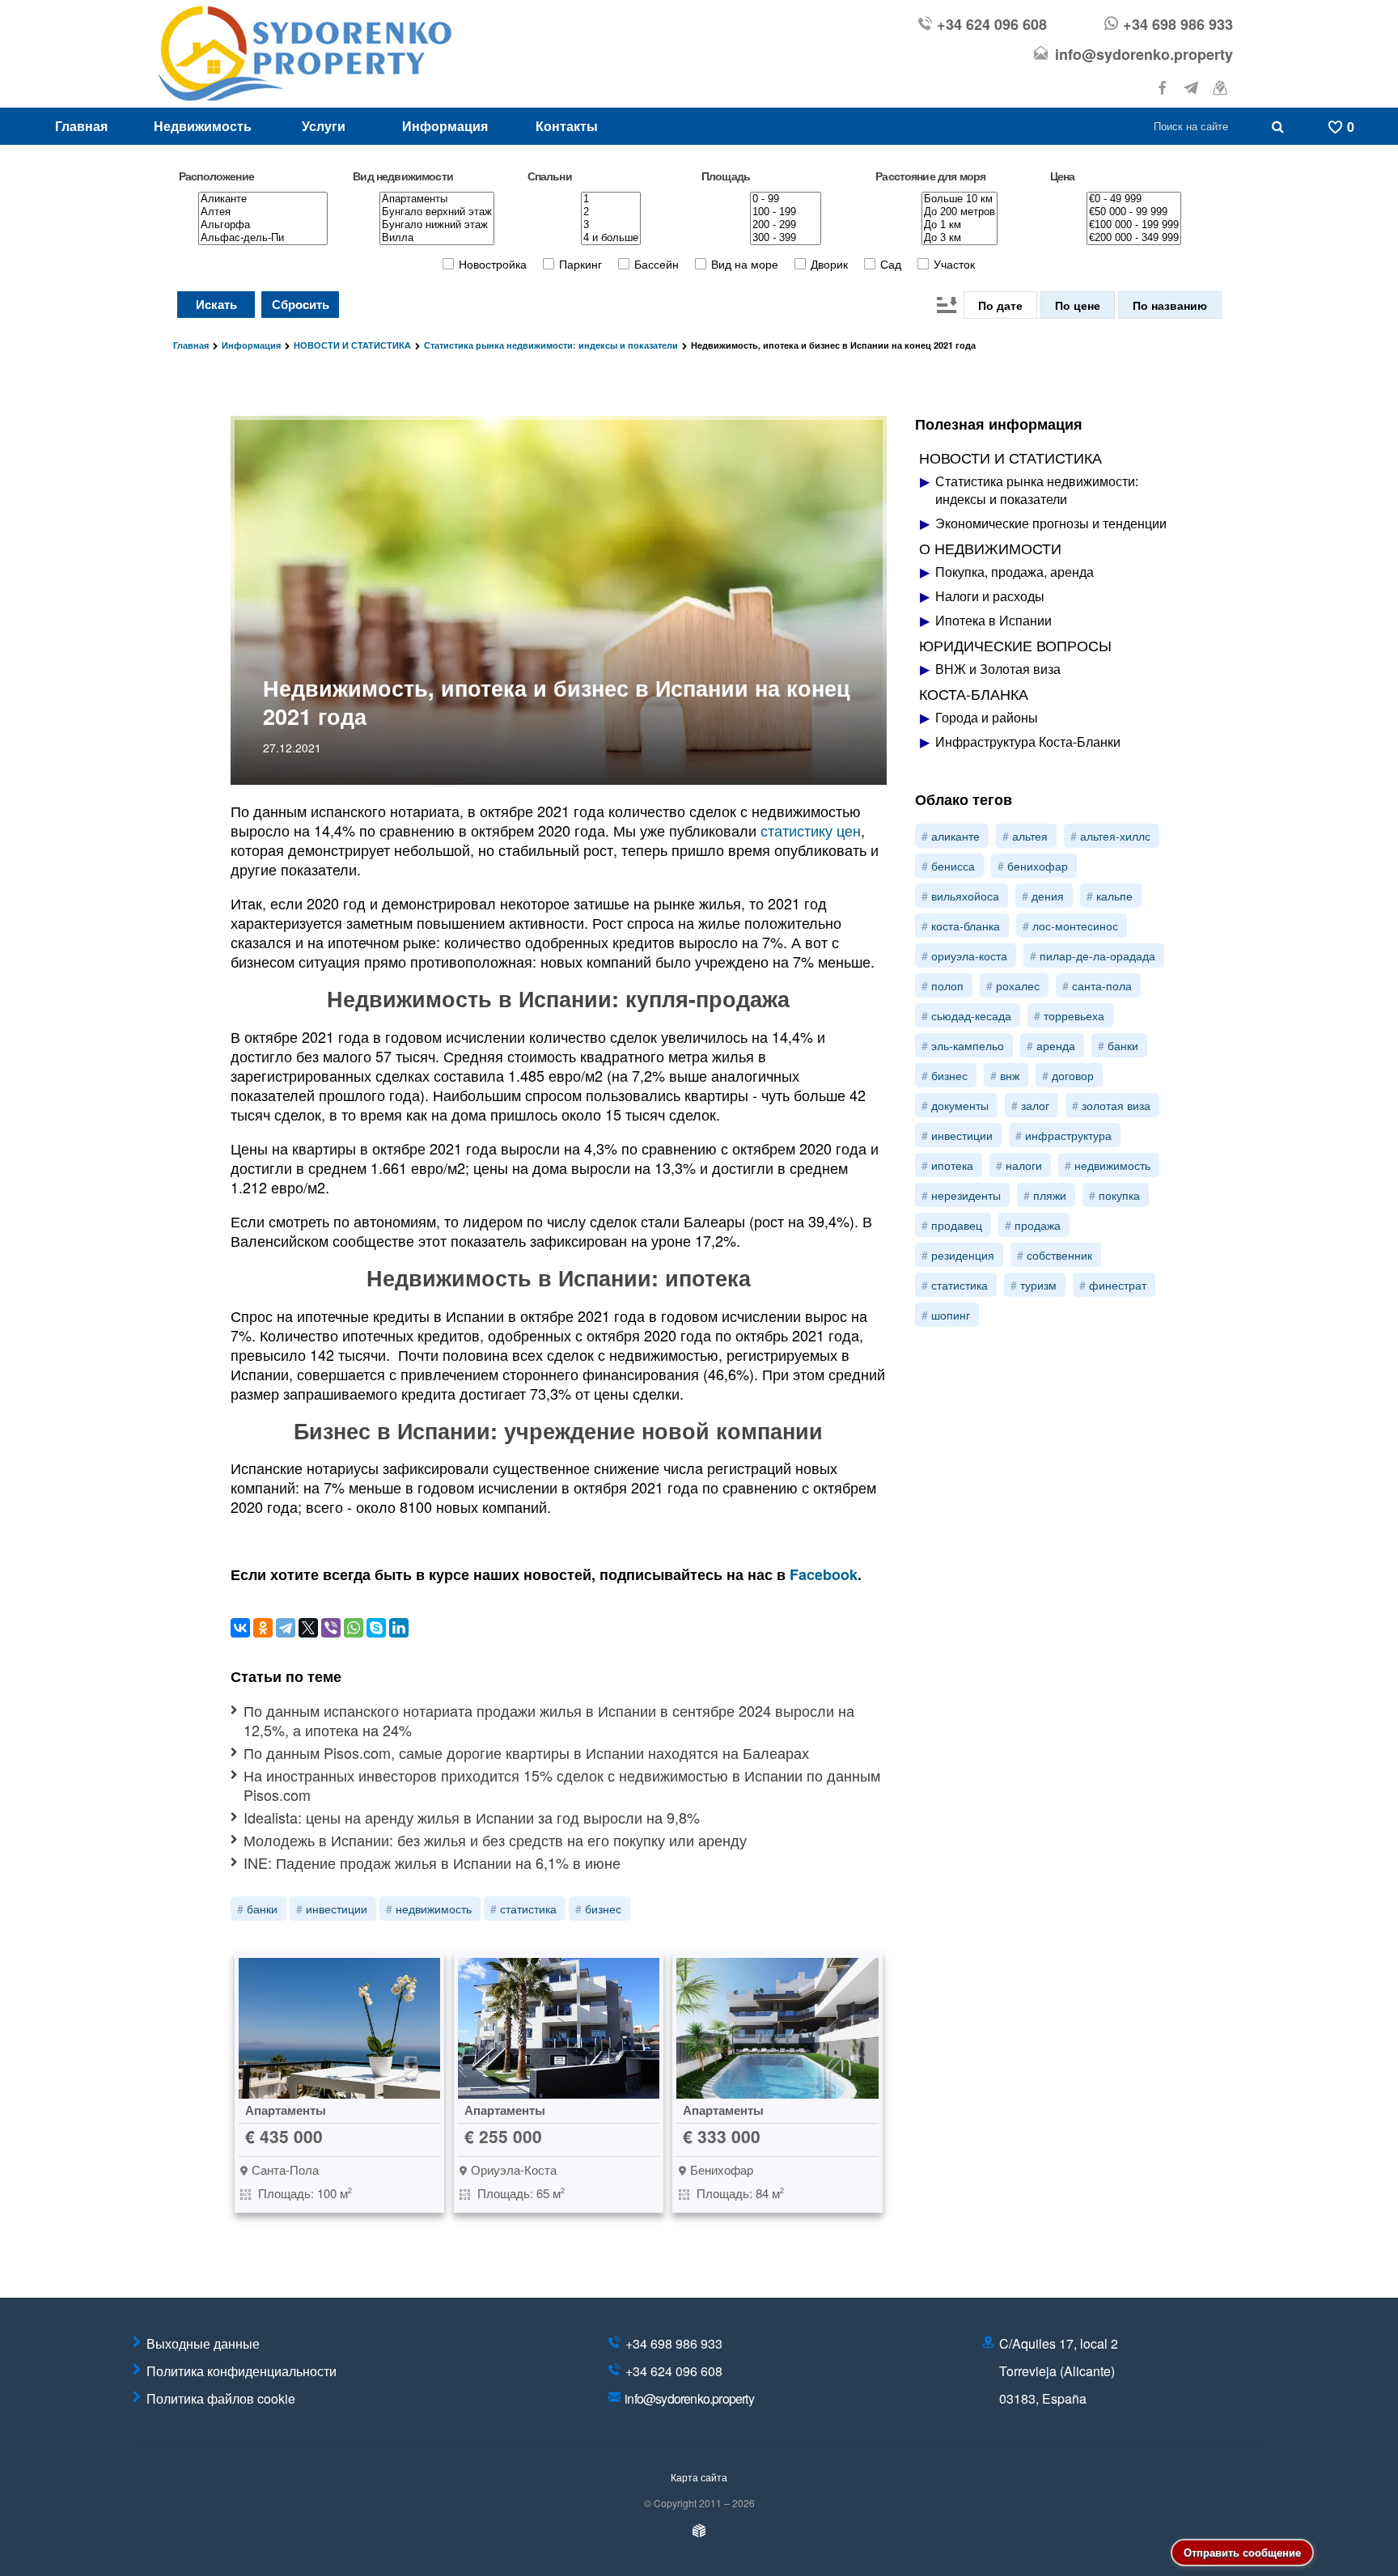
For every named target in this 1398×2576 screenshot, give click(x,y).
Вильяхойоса (965, 896)
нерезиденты (966, 1195)
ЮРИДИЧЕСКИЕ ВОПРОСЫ (1015, 645)
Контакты (567, 126)
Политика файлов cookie (221, 2398)
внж (1010, 1075)
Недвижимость (203, 126)
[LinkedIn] (399, 1628)
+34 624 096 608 (992, 24)
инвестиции (337, 1909)
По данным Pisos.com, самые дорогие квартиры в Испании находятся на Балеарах (526, 1753)
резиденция (963, 1255)
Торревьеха (1074, 1015)
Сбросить (301, 305)
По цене (1078, 305)
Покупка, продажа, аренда (1015, 572)
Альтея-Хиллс (1115, 836)
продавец (957, 1225)
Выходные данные (203, 2343)
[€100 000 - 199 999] (1134, 225)
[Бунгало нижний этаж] (437, 225)
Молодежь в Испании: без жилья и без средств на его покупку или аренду (495, 1840)
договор (1073, 1075)
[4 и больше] (611, 238)
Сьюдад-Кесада (971, 1015)
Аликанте (955, 836)
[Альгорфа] (263, 225)
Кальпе (1114, 896)
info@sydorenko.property (1144, 54)
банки (262, 1909)
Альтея (1030, 836)
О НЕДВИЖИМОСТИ (990, 548)
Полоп (947, 985)
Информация (445, 126)
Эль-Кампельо (968, 1045)
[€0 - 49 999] (1134, 199)
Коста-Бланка (966, 926)
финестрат (1118, 1285)
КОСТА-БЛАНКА (974, 693)
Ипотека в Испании (993, 621)
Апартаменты (286, 2110)
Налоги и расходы (990, 596)
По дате (1000, 305)
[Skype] (376, 1628)
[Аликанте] (263, 199)
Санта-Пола (1102, 985)
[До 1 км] (960, 225)
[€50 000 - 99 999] (1134, 212)
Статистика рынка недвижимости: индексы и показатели (1037, 490)
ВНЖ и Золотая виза (998, 669)
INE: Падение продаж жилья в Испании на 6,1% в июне (432, 1863)
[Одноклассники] (263, 1628)
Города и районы (987, 718)
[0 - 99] (786, 199)
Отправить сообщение (1242, 2552)
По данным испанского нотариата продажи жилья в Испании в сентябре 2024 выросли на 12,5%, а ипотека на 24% (549, 1720)
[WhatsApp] (354, 1628)
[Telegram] (286, 1628)
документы (960, 1105)
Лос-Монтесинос (1075, 926)
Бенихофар (1038, 866)
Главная (81, 126)
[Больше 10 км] (960, 199)
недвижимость (434, 1909)
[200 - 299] (786, 225)
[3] (611, 225)
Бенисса (953, 866)
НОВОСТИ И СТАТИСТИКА (1010, 457)
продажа (1038, 1225)
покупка (1119, 1195)
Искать (216, 305)
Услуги (324, 126)
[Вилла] (437, 238)
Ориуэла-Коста (969, 955)
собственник (1059, 1255)
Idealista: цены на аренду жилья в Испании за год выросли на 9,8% (472, 1818)
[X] (308, 1628)
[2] (611, 212)
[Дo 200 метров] (960, 212)
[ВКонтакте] (240, 1628)
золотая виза (1116, 1105)
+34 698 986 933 (1178, 24)
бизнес (603, 1909)
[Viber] (331, 1628)
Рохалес (1018, 985)
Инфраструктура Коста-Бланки (1028, 742)
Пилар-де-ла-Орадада (1097, 955)
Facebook (824, 1574)
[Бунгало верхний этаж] (437, 212)
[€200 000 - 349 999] (1134, 238)
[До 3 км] (960, 238)
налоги (1024, 1165)
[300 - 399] (786, 238)
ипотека (952, 1165)
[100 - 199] (786, 212)
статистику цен (811, 830)
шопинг (951, 1315)
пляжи (1050, 1195)
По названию (1170, 305)
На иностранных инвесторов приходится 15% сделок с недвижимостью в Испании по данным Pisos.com (562, 1785)
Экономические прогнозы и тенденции (1051, 523)
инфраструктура (1068, 1135)
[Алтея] (263, 212)
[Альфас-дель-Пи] (263, 238)
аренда (1056, 1045)
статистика (528, 1909)
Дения (1048, 896)
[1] (611, 199)
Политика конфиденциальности (241, 2371)
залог (1035, 1105)
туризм (1038, 1285)
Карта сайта (699, 2477)
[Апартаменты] (437, 199)
